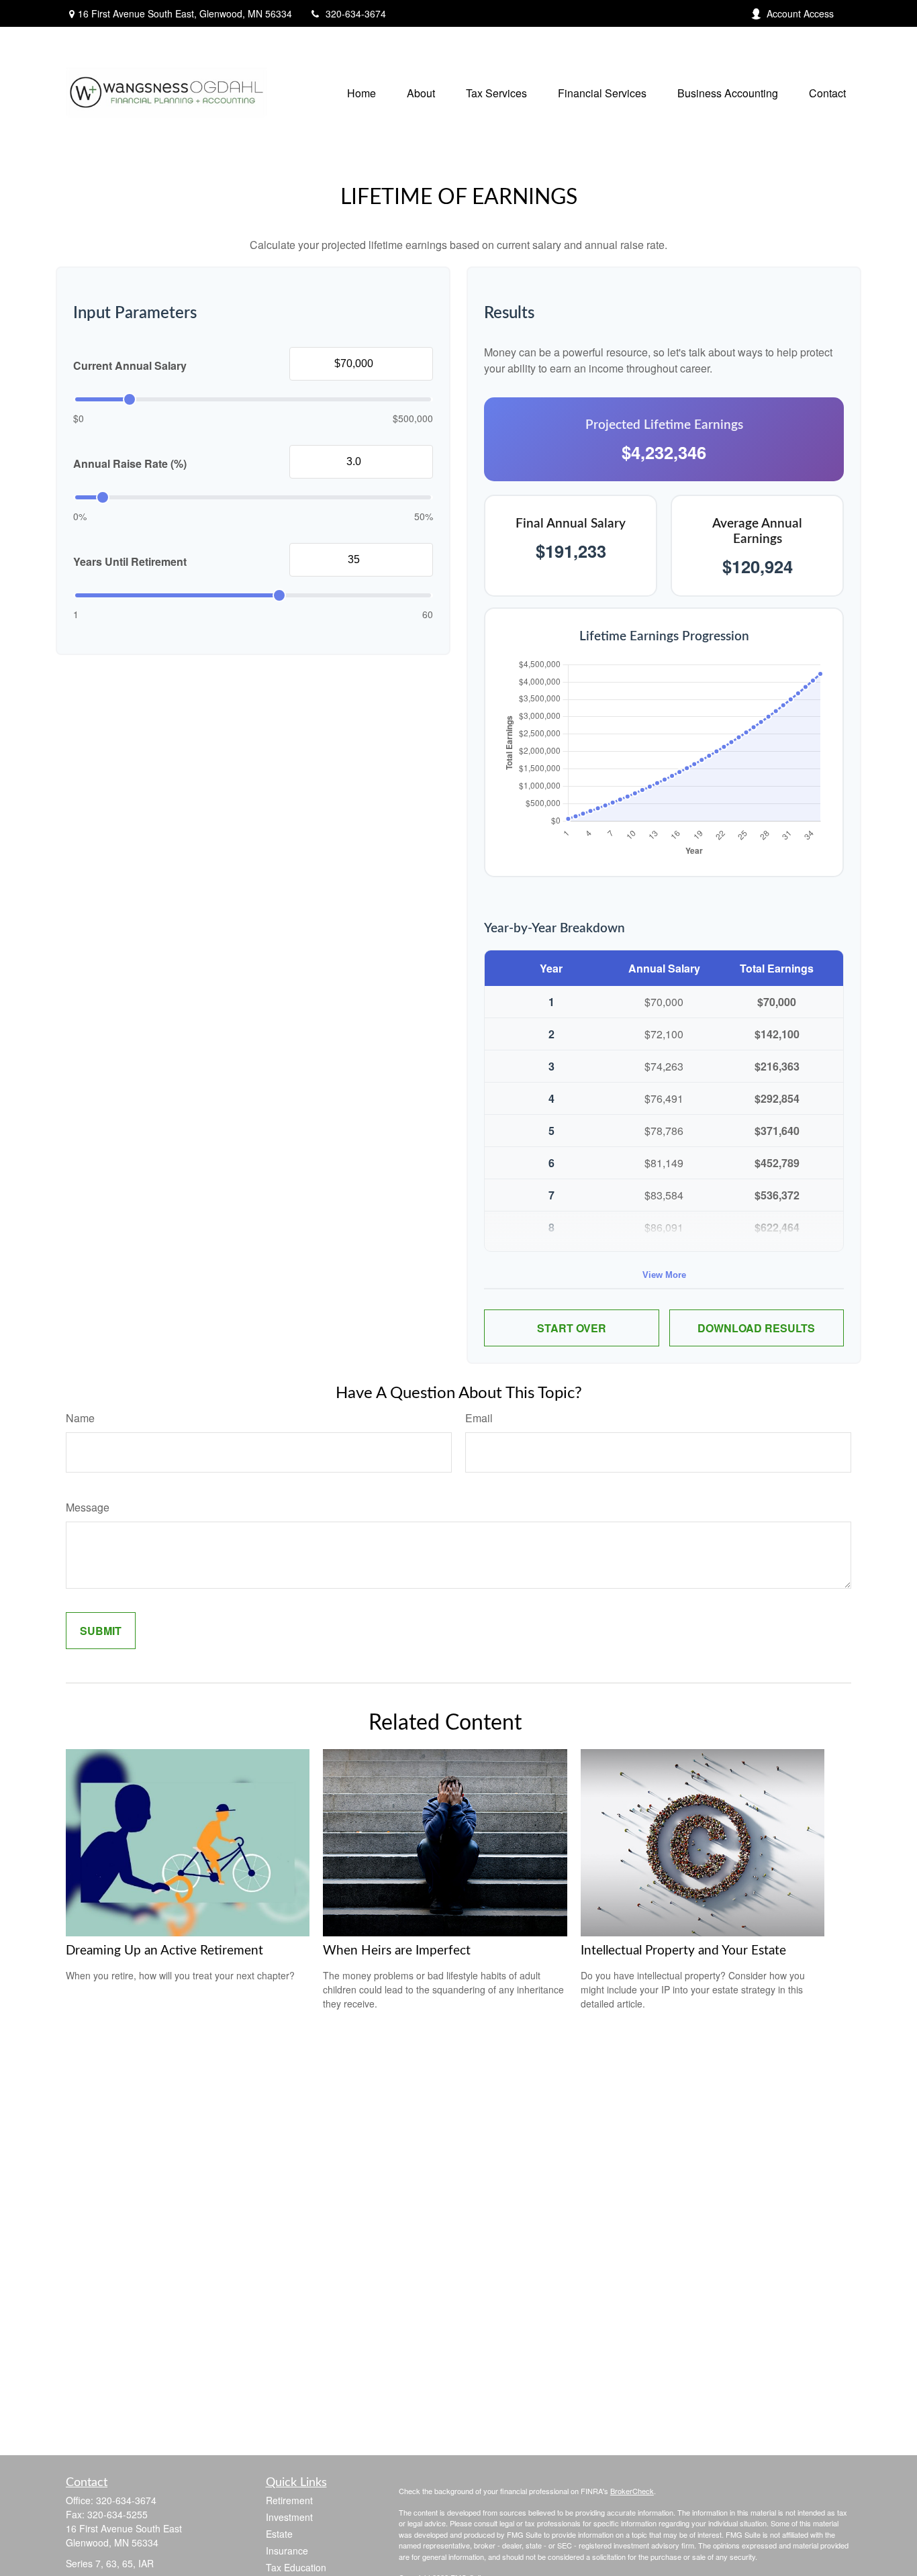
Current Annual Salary (130, 365)
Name (80, 1418)
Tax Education (296, 2567)
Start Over (572, 1328)
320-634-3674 (356, 13)
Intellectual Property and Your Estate (683, 1951)
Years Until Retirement (130, 561)
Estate (279, 2534)
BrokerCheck (632, 2491)
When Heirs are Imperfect (397, 1951)
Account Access (800, 13)
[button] (361, 92)
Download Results (756, 1328)
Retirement (289, 2500)
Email (479, 1418)
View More (664, 1275)
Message (88, 1507)
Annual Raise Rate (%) (130, 463)
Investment (289, 2517)
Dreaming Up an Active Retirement (164, 1951)
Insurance (287, 2550)
